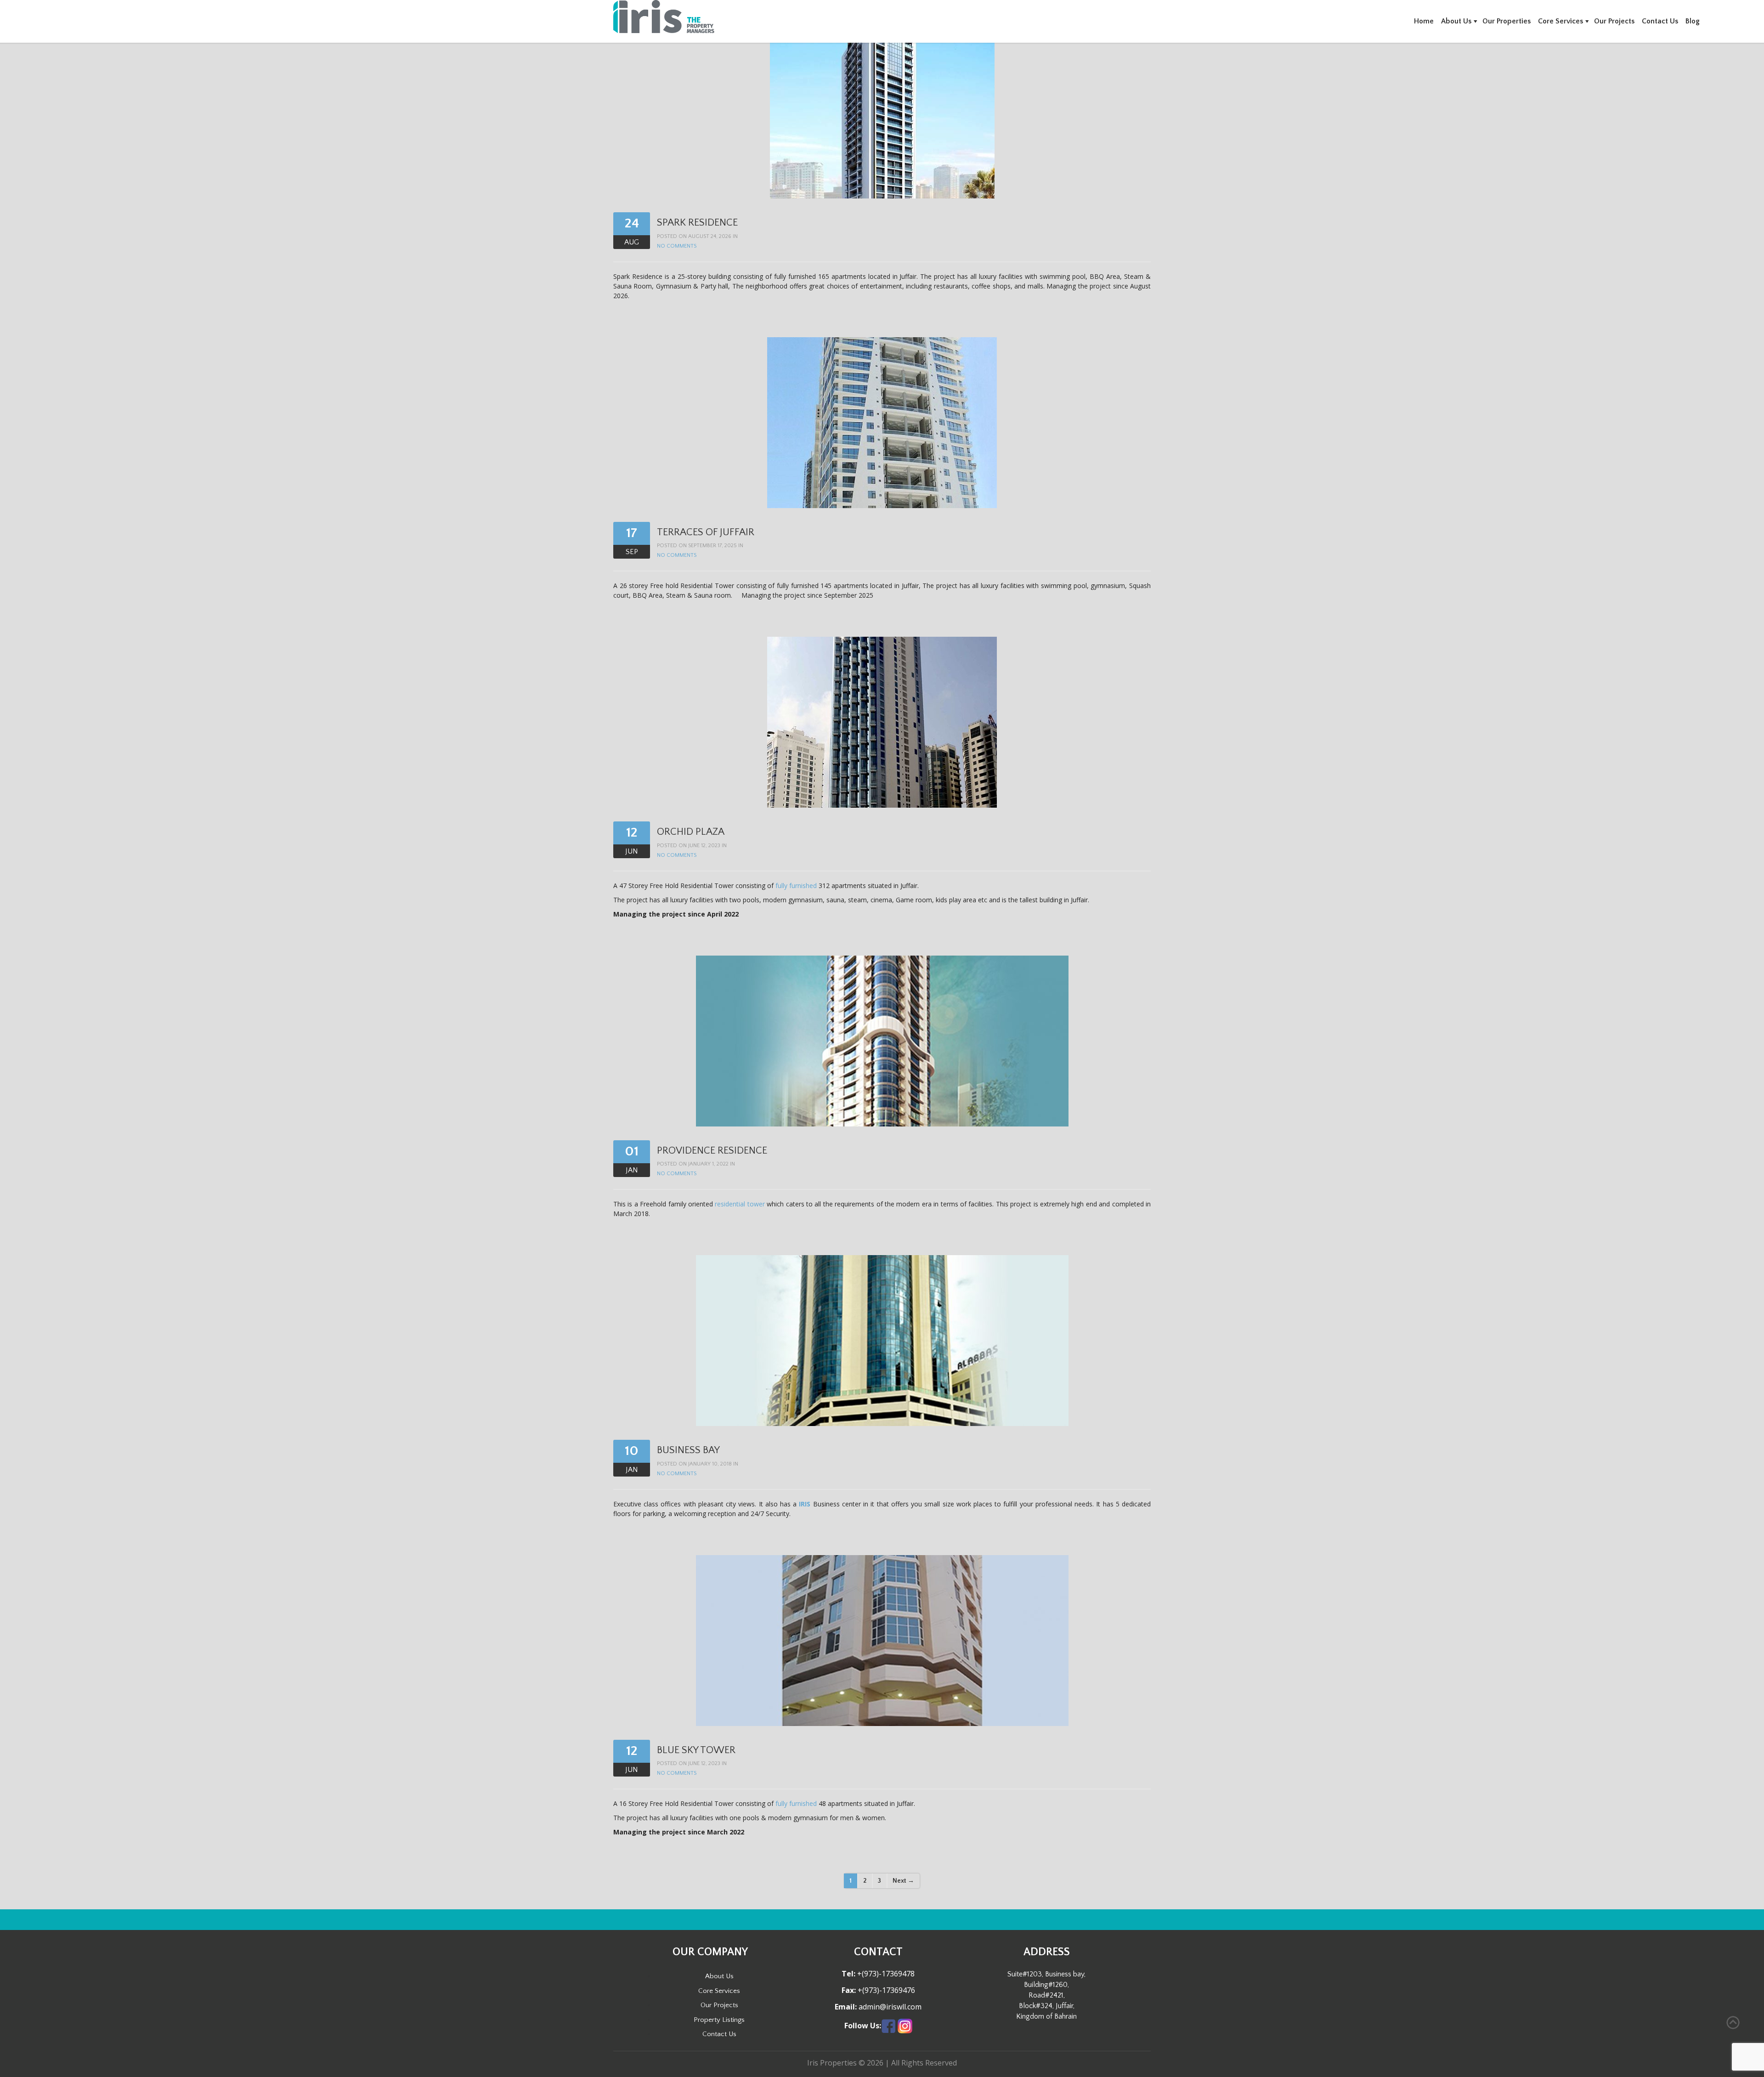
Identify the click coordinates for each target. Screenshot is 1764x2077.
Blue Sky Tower (696, 1750)
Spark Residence (697, 223)
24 (632, 224)
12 (632, 833)
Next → (903, 1881)
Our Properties (1507, 21)
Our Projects (1614, 21)
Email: (846, 2007)
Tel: (848, 1974)
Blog (1693, 21)
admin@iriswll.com (889, 2007)
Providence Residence (712, 1151)
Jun (632, 851)
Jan (632, 1170)
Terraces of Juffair (706, 532)
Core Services (1560, 21)
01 (632, 1152)
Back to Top (1733, 2023)
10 (632, 1451)
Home (1424, 21)
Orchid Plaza (691, 832)
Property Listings (719, 2020)
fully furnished (796, 886)
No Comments (677, 246)
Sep (632, 552)
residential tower (740, 1204)
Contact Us (1660, 21)
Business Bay (688, 1450)
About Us (1456, 21)
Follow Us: (863, 2026)
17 (632, 533)
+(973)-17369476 (885, 1990)
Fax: (849, 1990)
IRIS (805, 1504)
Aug (632, 242)
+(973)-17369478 (885, 1974)
